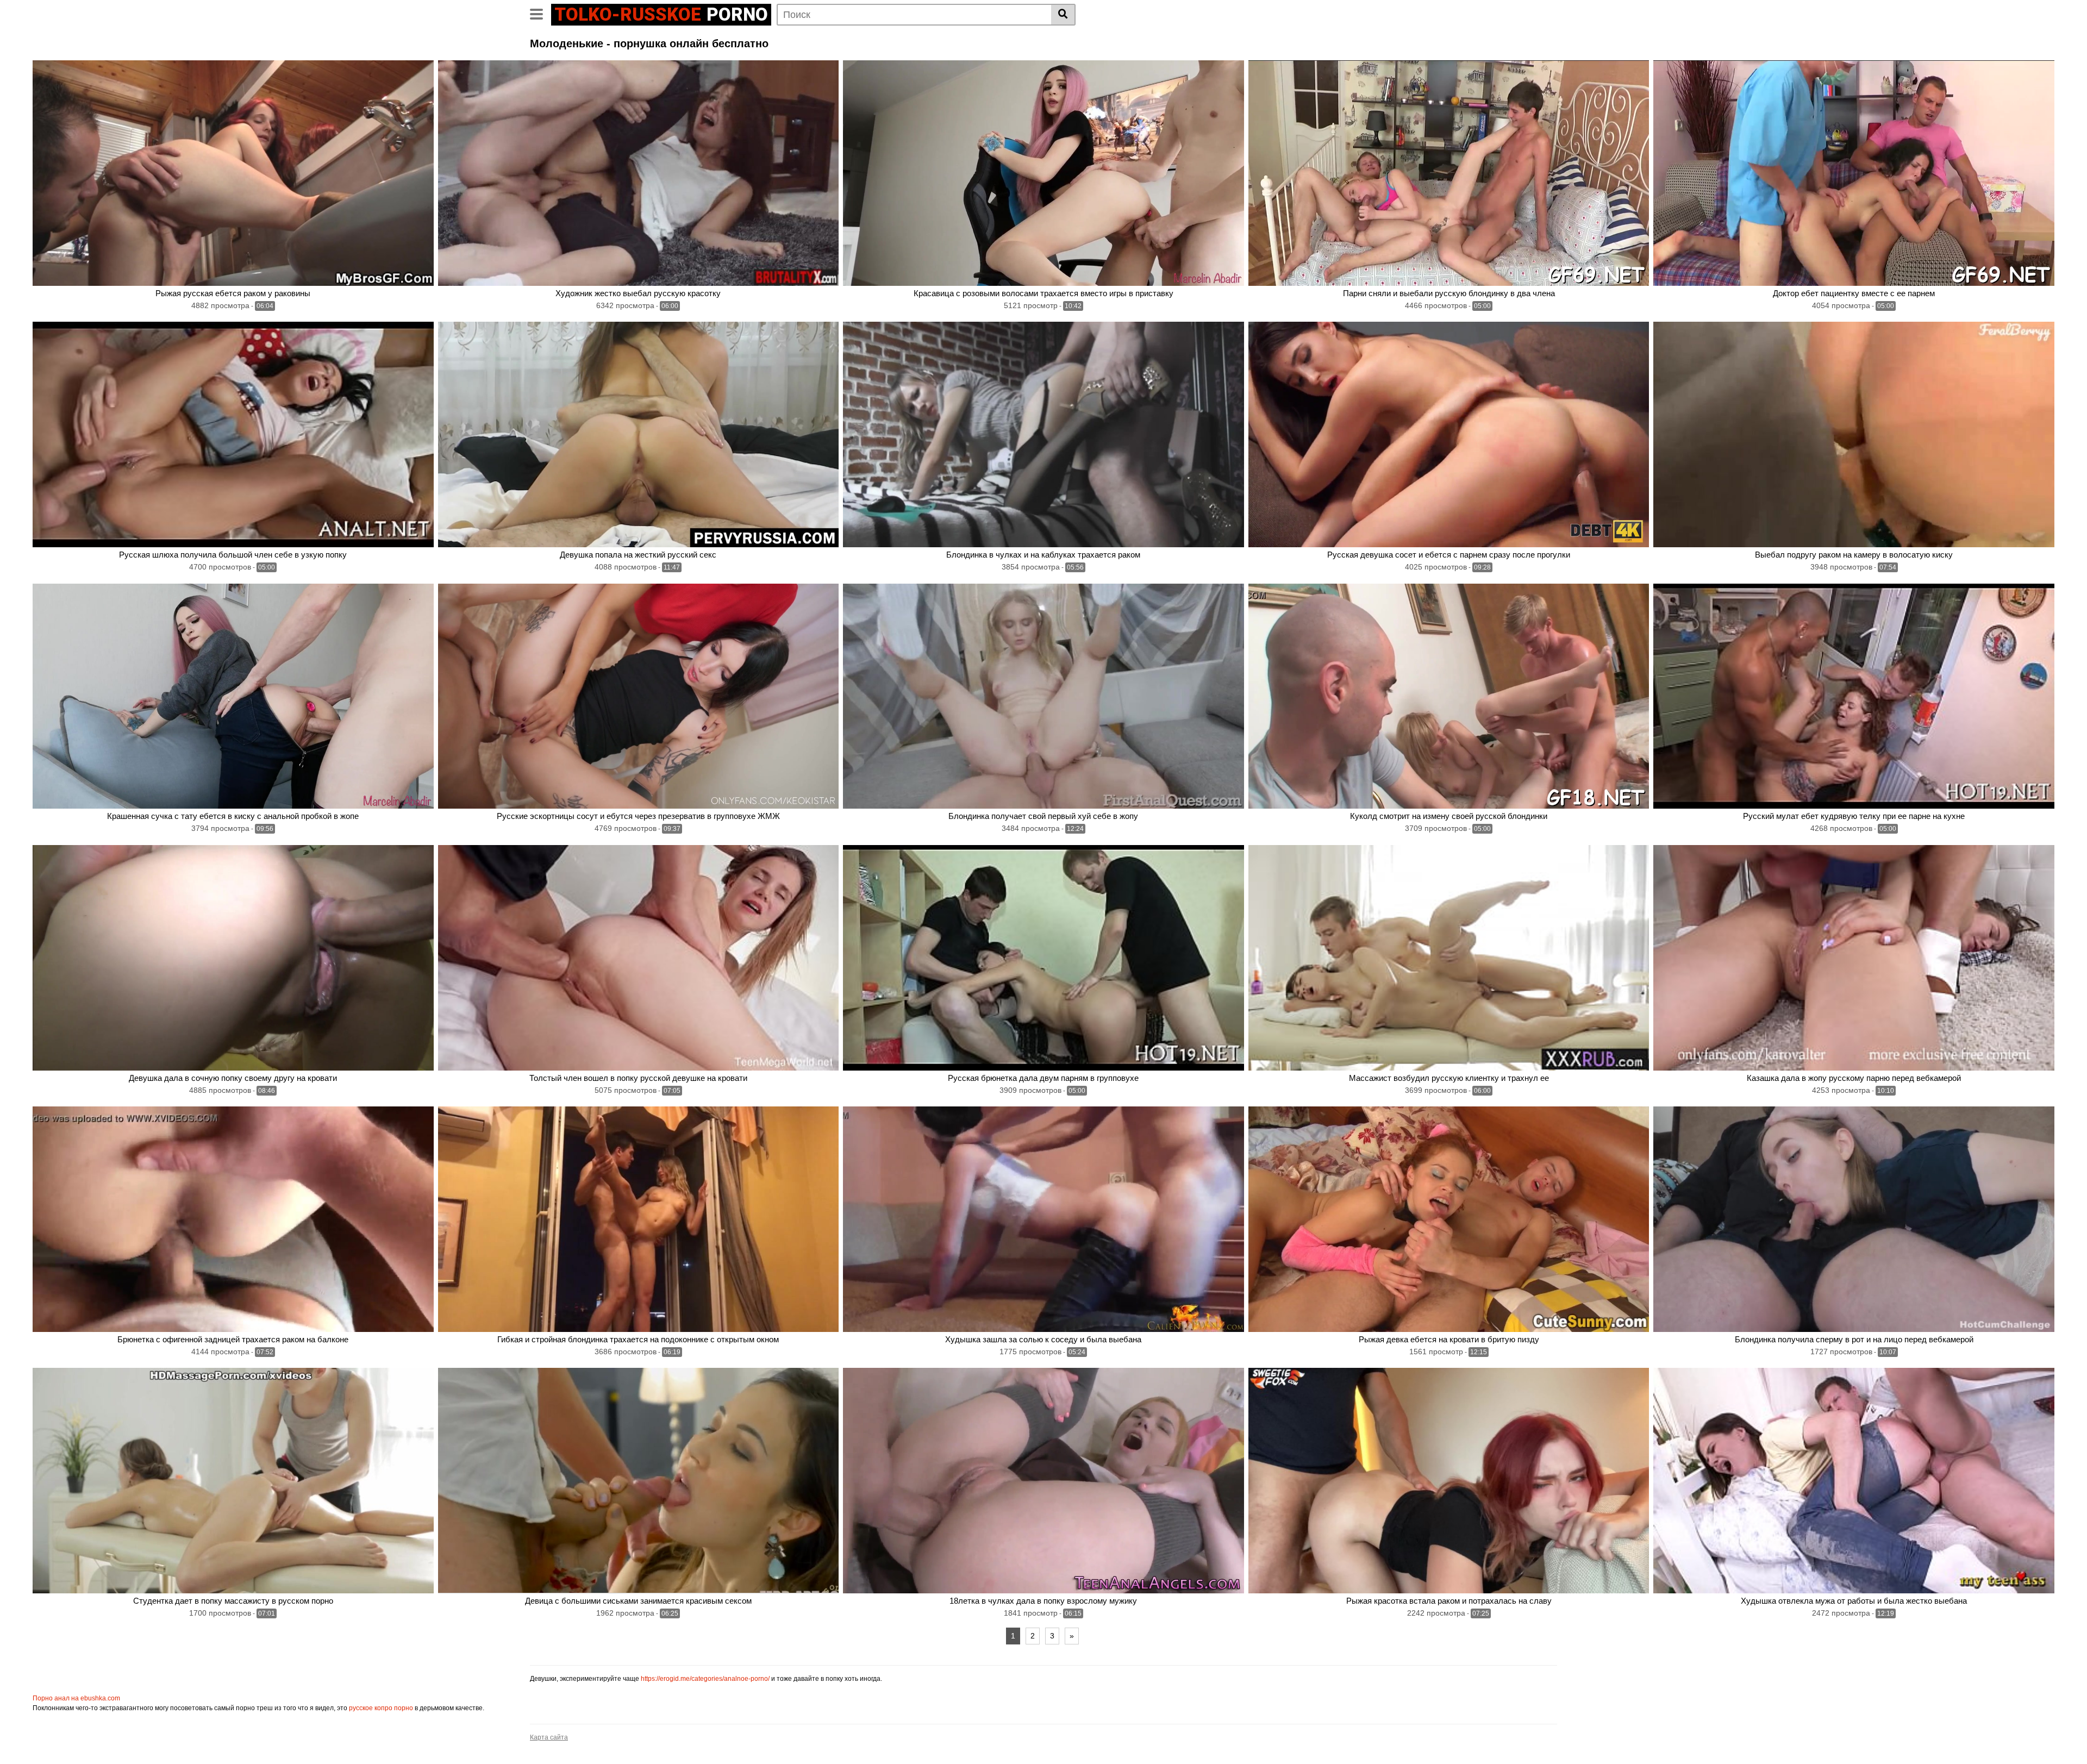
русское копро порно (381, 1708)
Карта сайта (549, 1737)
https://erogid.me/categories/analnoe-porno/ (705, 1679)
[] (1063, 15)
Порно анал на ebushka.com (76, 1698)
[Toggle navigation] (541, 13)
